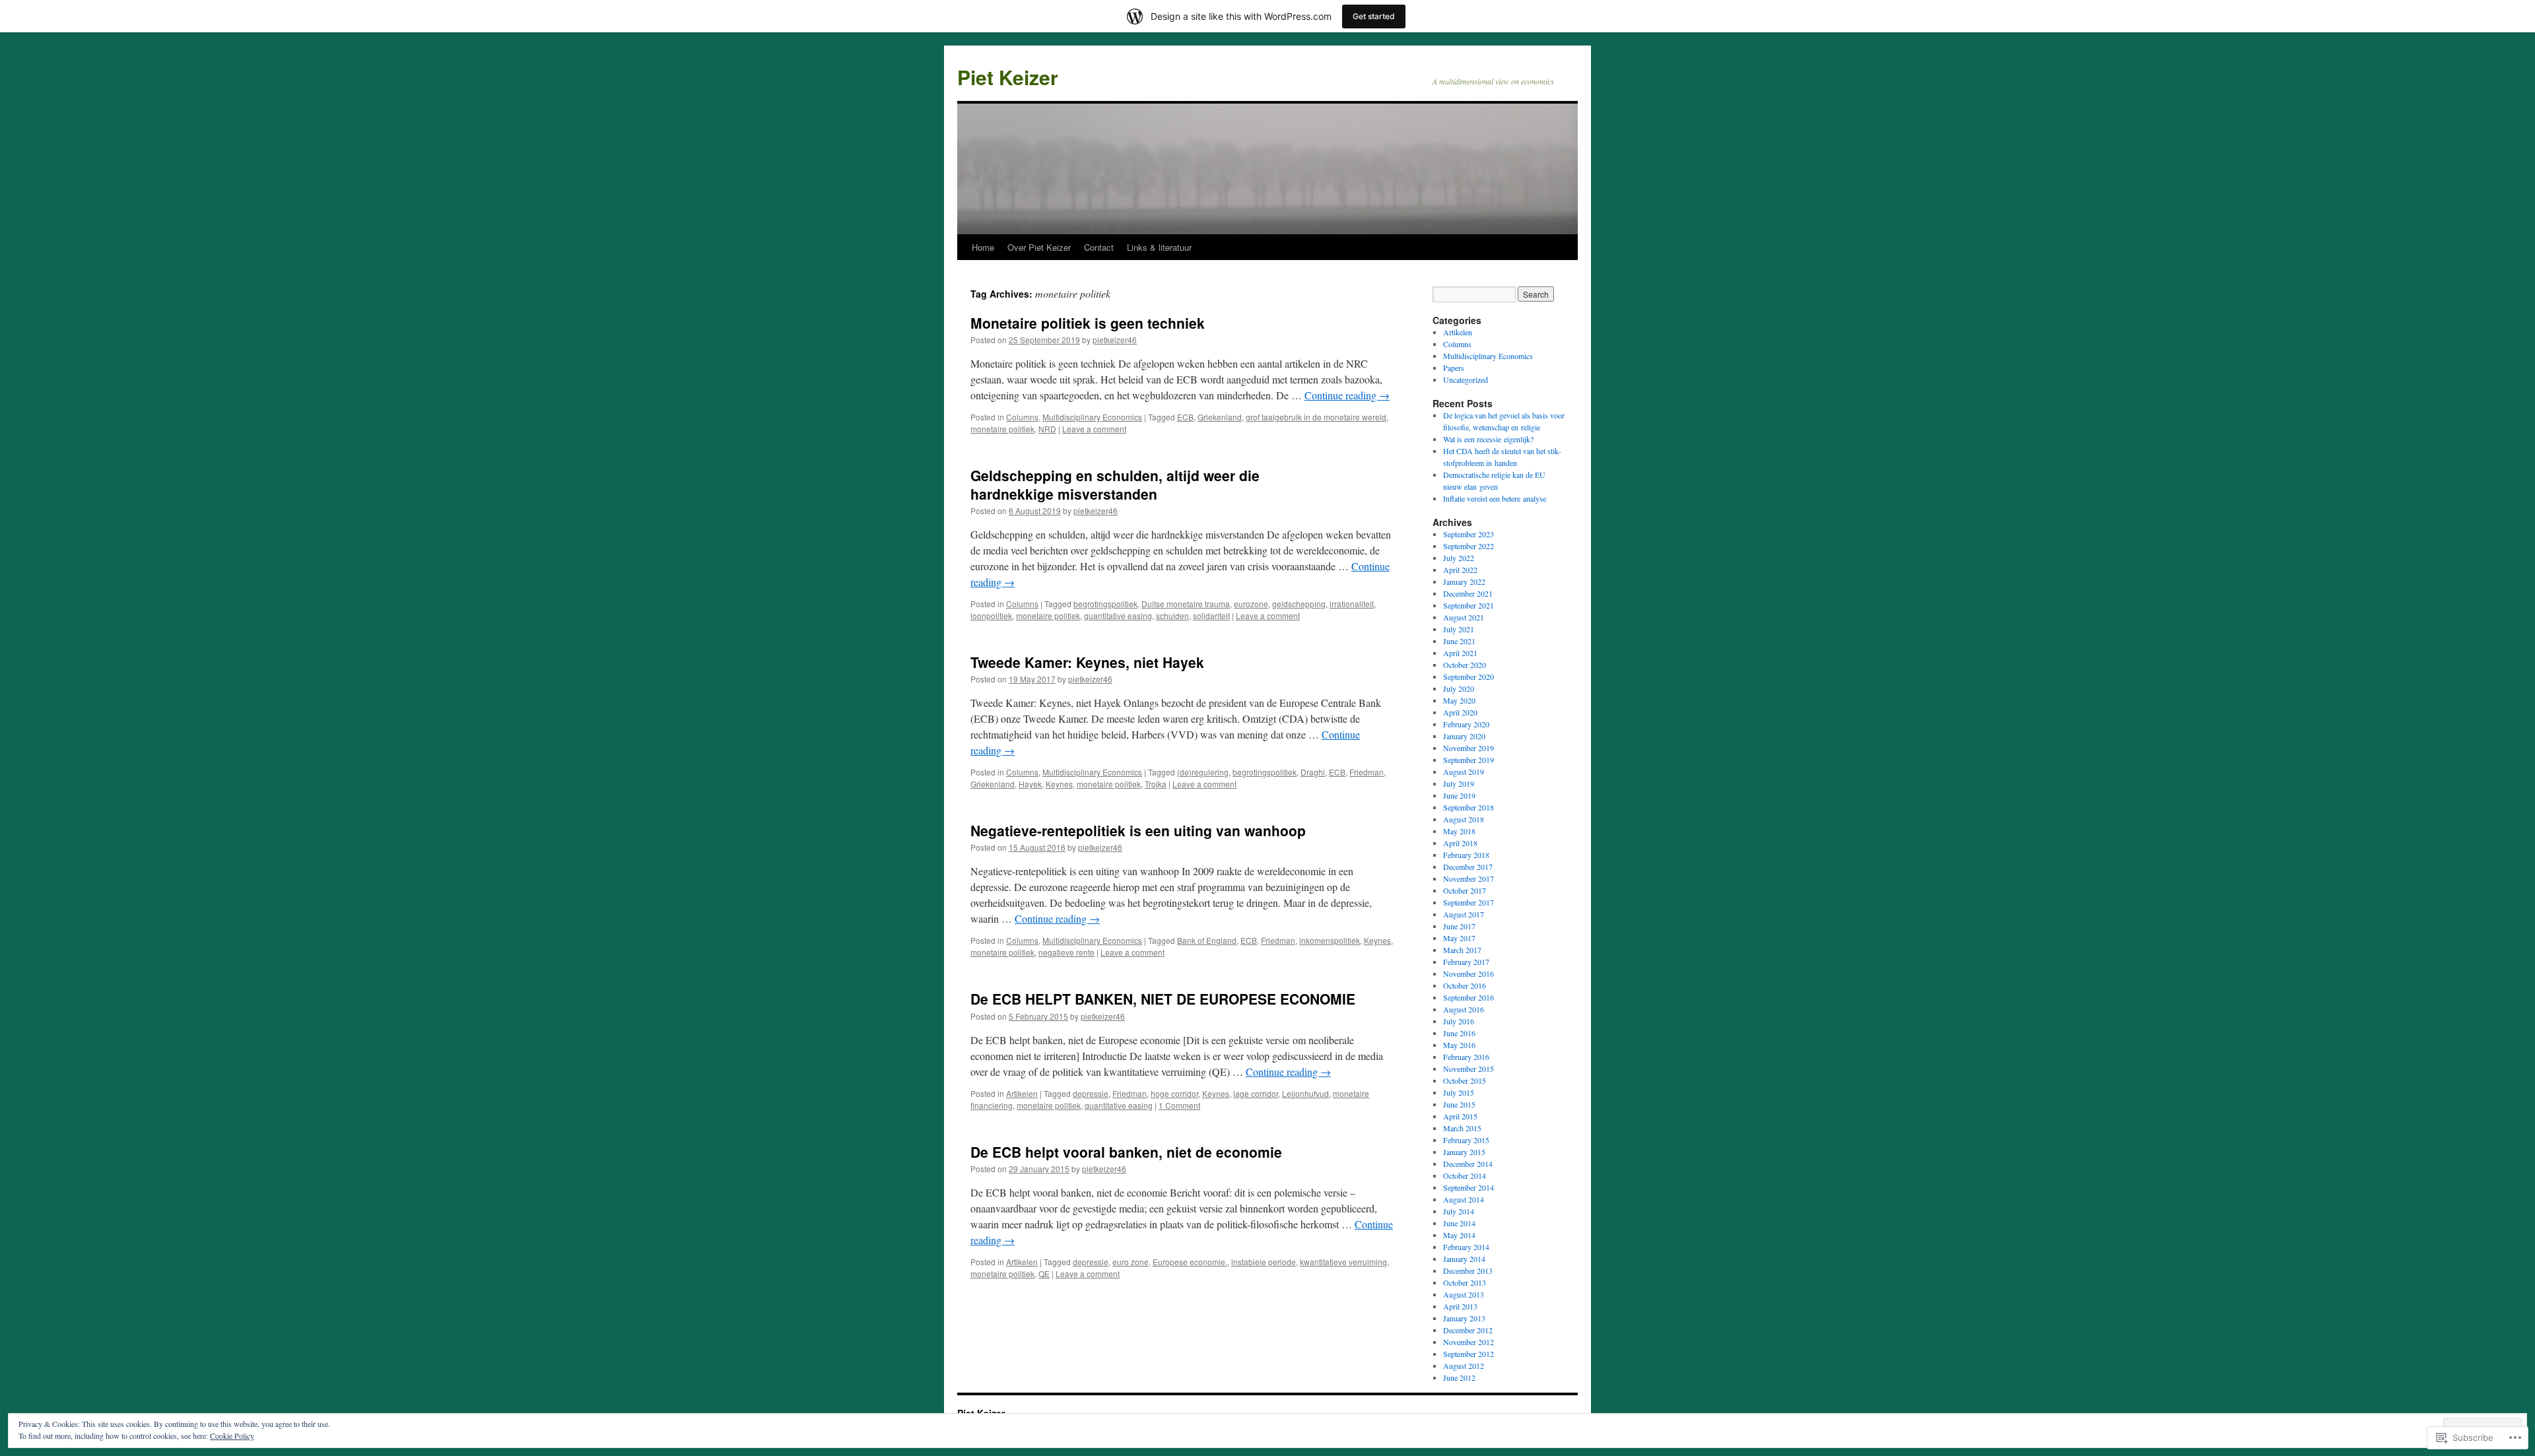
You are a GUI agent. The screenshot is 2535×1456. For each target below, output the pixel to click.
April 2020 (1460, 712)
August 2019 (1464, 772)
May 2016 (1459, 1045)
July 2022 (1459, 558)
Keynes (1059, 784)
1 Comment (1179, 1105)
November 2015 (1469, 1069)
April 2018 (1460, 843)
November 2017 (1469, 878)
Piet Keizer (1008, 77)
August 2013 (1464, 1294)
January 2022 (1464, 581)
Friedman (1367, 772)
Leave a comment (1094, 429)
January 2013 (1464, 1318)
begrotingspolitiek (1105, 604)
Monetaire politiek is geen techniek (1088, 323)
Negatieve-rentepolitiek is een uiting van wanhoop (1138, 830)
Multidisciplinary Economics (1092, 417)
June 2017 (1459, 926)
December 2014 (1468, 1164)
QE (1044, 1274)
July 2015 (1459, 1092)
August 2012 (1464, 1366)
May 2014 (1459, 1235)
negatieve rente (1066, 952)
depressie (1091, 1093)
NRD (1047, 429)
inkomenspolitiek (1330, 940)
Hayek (1030, 784)
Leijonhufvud (1305, 1093)
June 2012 (1459, 1377)
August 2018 (1464, 819)
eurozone (1251, 604)
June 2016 (1459, 1033)
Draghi (1313, 772)
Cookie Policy (232, 1436)
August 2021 (1464, 617)
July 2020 (1459, 688)
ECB (1185, 417)
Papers (1454, 368)
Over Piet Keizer (1039, 247)
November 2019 (1469, 748)
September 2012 (1469, 1354)
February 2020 (1466, 724)
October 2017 (1465, 890)
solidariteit (1211, 615)
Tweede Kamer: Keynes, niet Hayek (1087, 662)
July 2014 (1459, 1211)
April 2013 (1460, 1306)
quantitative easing (1118, 615)
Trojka (1156, 784)
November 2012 (1469, 1342)
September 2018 (1469, 807)
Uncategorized (1466, 380)
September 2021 (1469, 605)
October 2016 (1465, 985)
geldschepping (1299, 604)
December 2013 (1468, 1271)
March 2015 (1462, 1128)
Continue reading (1347, 395)
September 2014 (1469, 1187)
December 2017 (1468, 867)
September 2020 (1469, 677)
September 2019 (1469, 760)
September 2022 (1469, 546)
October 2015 (1465, 1080)
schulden (1172, 615)
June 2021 (1459, 641)
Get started (1374, 16)
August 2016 (1464, 1009)
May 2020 (1459, 700)
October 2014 (1465, 1175)
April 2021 (1460, 653)
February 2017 (1466, 962)
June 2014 (1459, 1223)
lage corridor (1256, 1093)
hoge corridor (1174, 1093)
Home (983, 247)
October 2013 (1465, 1282)
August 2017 (1464, 914)
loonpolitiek (991, 615)
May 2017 (1459, 938)
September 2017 (1469, 902)
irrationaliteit (1352, 604)
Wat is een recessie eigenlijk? (1488, 439)
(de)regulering (1203, 772)
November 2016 (1469, 974)
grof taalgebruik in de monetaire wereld (1316, 417)
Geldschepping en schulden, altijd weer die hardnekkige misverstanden (1115, 484)
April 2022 (1460, 570)
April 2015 (1460, 1116)
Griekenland (1220, 417)
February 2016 (1466, 1057)
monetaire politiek (1002, 429)
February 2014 (1466, 1247)
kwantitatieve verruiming (1343, 1262)
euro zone (1131, 1262)
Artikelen (1022, 1093)
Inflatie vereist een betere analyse (1495, 498)
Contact (1099, 247)
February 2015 (1466, 1140)
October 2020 (1465, 665)
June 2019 (1459, 795)
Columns (1022, 417)
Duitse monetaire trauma (1186, 604)
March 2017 (1462, 950)
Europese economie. (1190, 1262)
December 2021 (1468, 593)
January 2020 (1464, 736)
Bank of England (1207, 940)
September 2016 (1469, 997)
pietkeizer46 (1115, 340)
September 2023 (1469, 534)
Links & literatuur (1159, 247)
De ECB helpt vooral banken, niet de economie (1126, 1152)
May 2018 (1459, 831)
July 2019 (1459, 783)
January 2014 (1464, 1259)
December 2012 (1468, 1330)
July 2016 (1459, 1021)
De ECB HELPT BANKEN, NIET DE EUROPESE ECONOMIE (1163, 999)
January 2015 (1464, 1152)
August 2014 (1464, 1199)
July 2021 (1459, 629)
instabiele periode (1264, 1262)
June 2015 (1459, 1104)
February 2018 (1466, 855)
